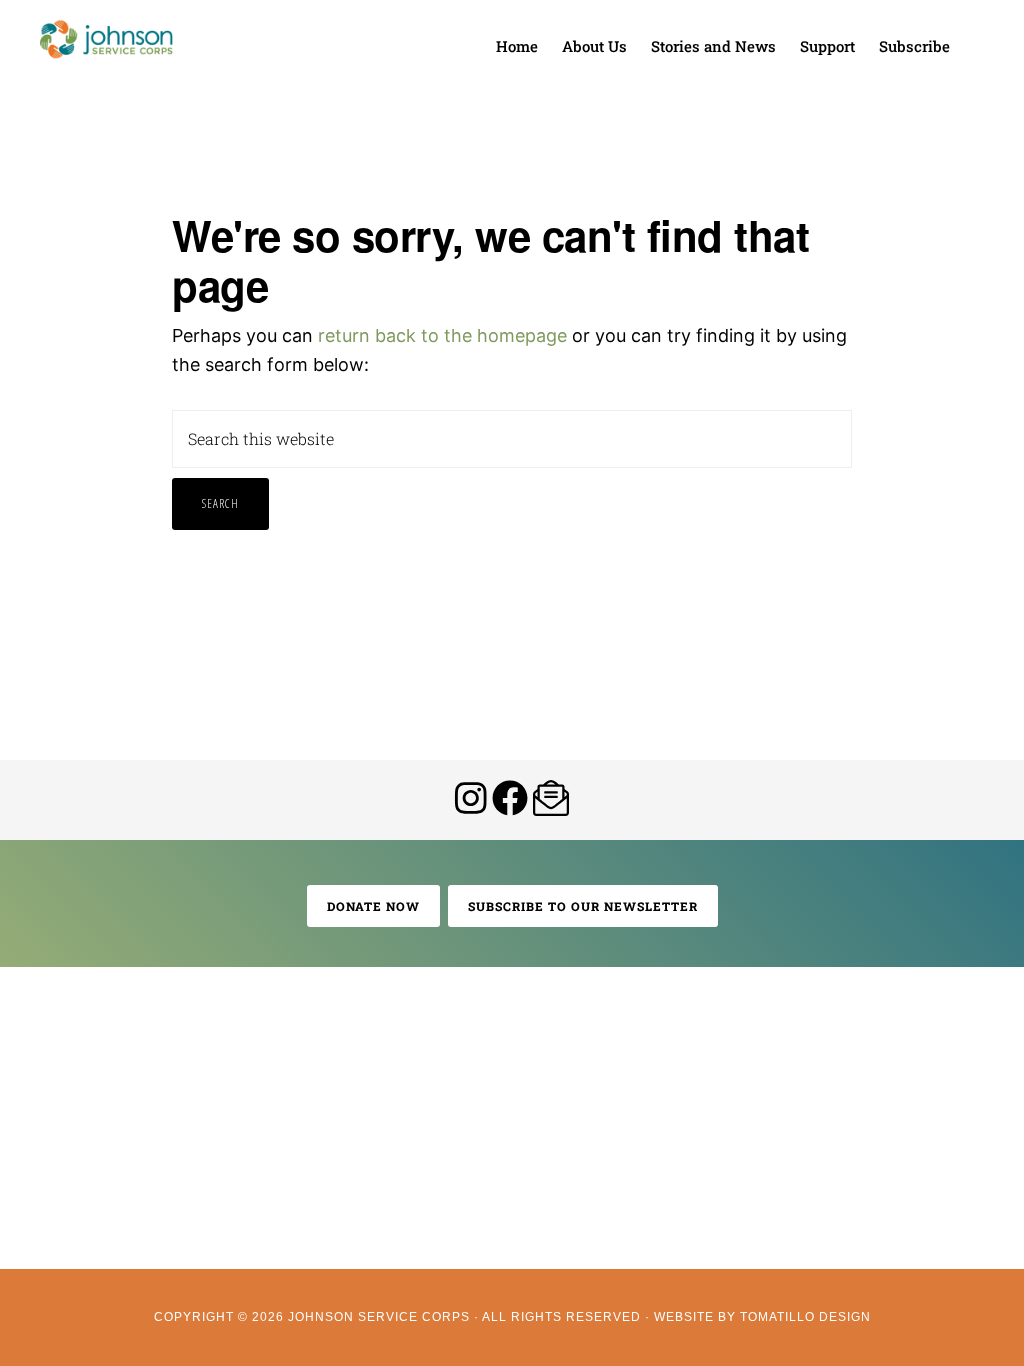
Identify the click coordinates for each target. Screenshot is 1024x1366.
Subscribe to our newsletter (583, 906)
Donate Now (373, 906)
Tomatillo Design (805, 1317)
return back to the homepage (442, 335)
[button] (974, 32)
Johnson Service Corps (106, 40)
